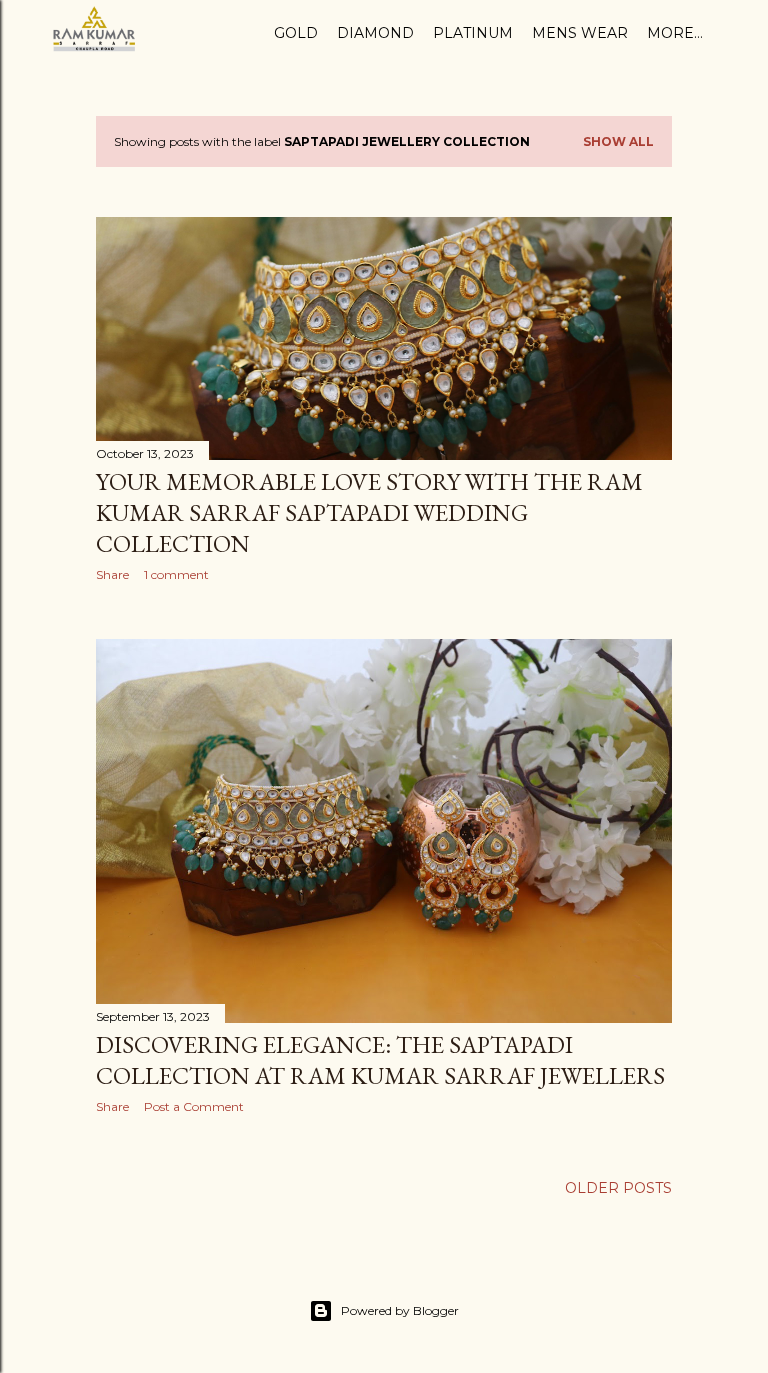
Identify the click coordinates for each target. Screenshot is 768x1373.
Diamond (375, 33)
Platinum (473, 33)
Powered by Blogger (400, 1310)
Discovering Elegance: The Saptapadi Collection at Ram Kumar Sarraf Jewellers (380, 1060)
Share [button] (112, 574)
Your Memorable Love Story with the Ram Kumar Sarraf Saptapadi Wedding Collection (369, 512)
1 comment (176, 574)
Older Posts (618, 1188)
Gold (296, 33)
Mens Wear (580, 33)
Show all (618, 141)
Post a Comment (194, 1106)
